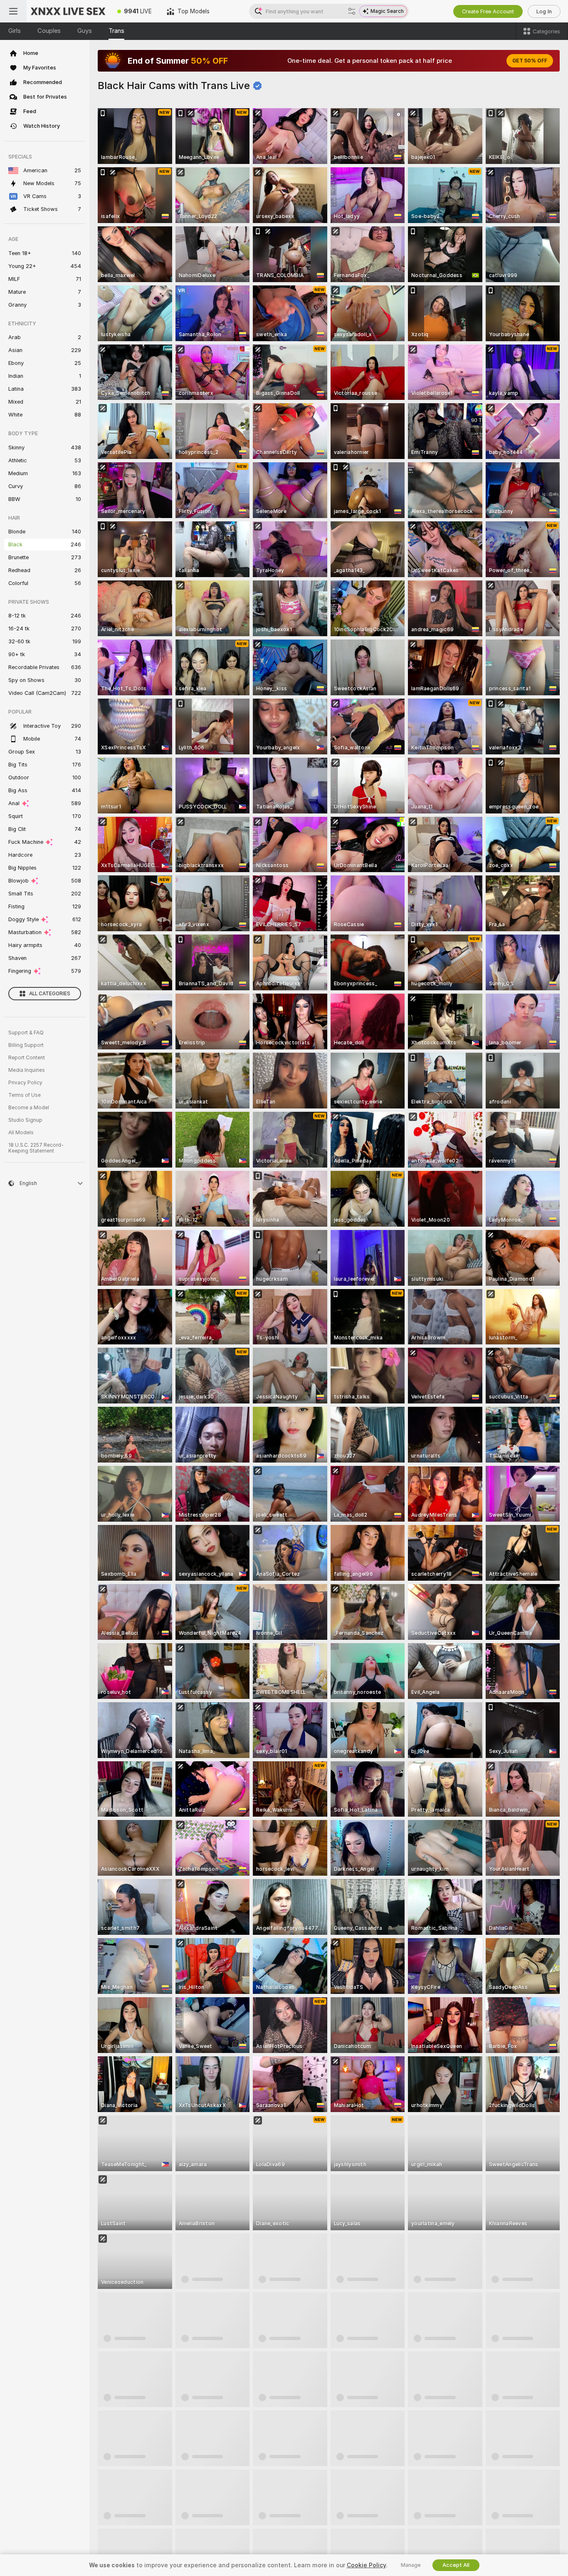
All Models (21, 1133)
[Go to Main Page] (68, 11)
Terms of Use (25, 1095)
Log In (544, 11)
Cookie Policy (366, 2565)
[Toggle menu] (13, 11)
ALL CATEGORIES (50, 994)
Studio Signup (25, 1120)
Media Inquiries (27, 1070)
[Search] (352, 11)
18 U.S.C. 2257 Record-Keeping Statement (36, 1148)
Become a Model (29, 1108)
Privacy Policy (25, 1083)
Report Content (27, 1058)
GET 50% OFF (530, 61)
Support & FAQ (26, 1033)
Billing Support (26, 1045)
